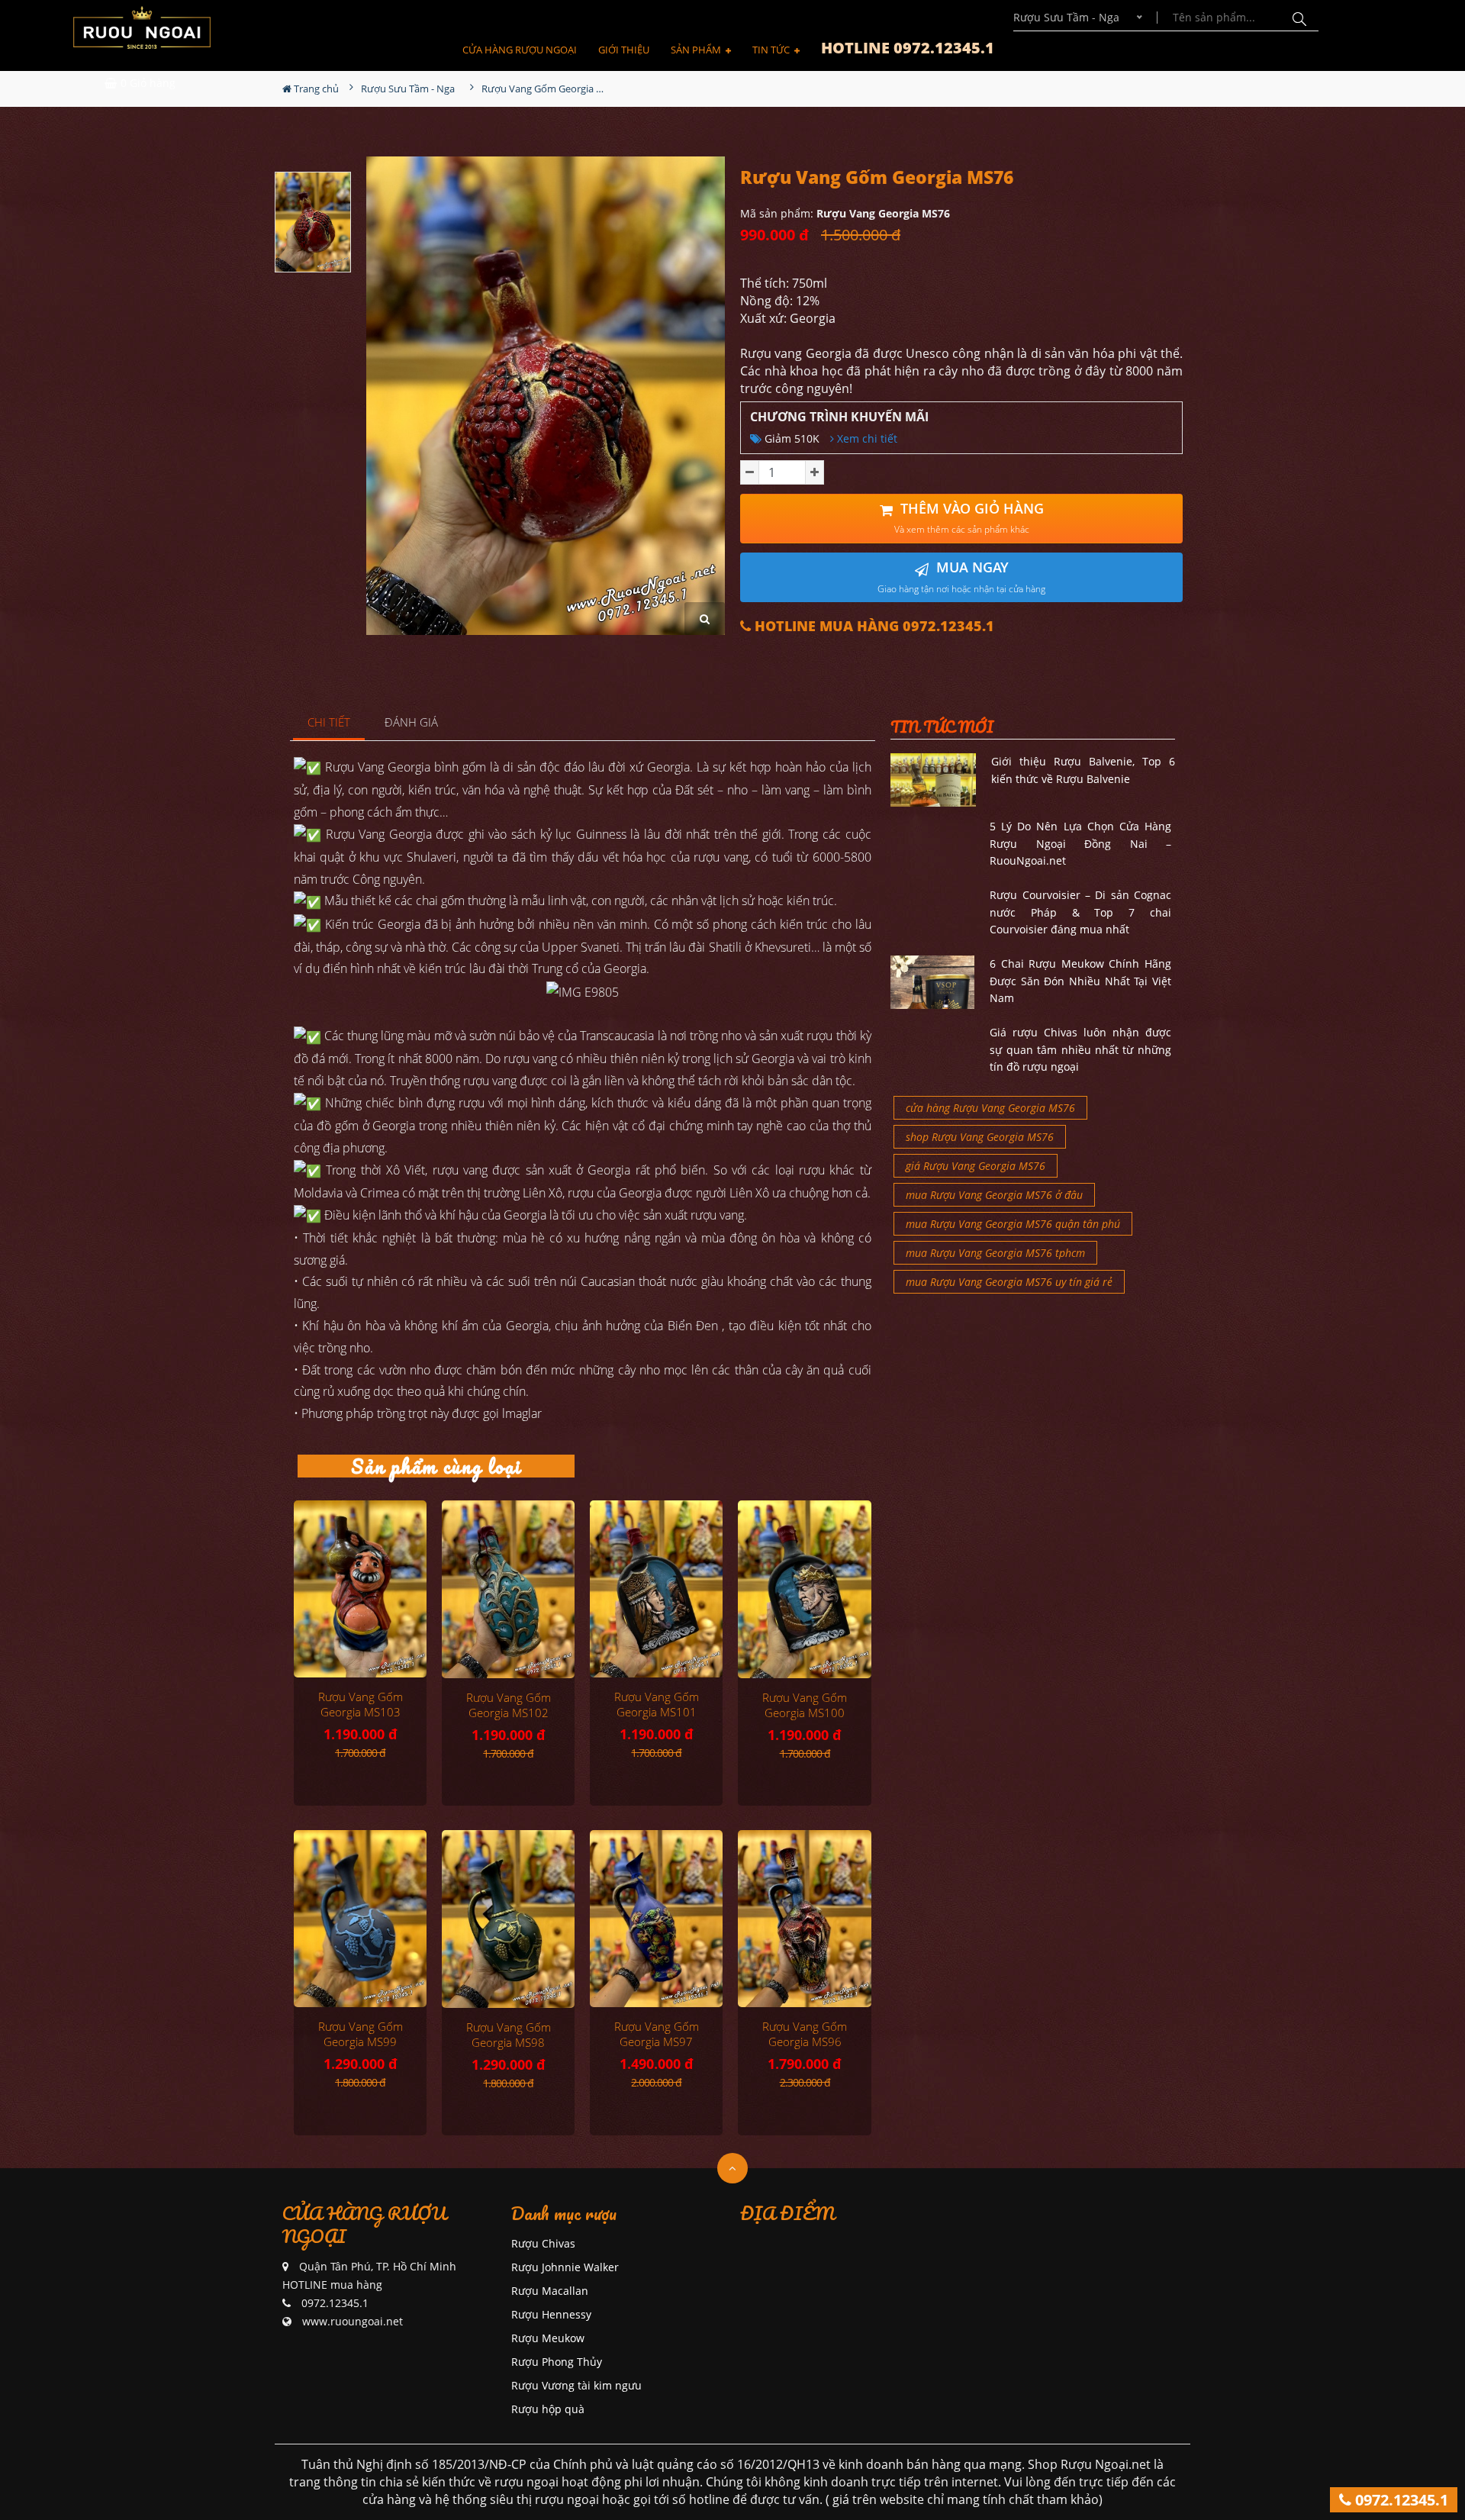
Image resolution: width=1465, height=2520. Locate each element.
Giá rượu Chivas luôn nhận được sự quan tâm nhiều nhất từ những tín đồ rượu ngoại (1080, 1049)
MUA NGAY (961, 577)
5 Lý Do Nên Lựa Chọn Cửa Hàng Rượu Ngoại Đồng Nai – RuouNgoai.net (1080, 843)
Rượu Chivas (543, 2243)
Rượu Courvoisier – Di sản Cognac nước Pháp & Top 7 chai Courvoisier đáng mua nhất (1080, 912)
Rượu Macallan (550, 2291)
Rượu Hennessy (551, 2314)
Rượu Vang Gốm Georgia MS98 (509, 2035)
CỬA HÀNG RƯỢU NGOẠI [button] (520, 50)
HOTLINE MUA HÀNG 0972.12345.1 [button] (873, 626)
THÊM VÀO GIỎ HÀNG (969, 518)
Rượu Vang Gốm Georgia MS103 (361, 1704)
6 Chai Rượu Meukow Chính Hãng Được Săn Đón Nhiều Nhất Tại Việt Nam (1080, 981)
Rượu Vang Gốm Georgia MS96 (805, 2034)
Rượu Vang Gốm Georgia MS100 (805, 1705)
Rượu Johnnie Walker (565, 2267)
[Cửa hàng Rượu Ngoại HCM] (142, 27)
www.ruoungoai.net (353, 2321)
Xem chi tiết (866, 438)
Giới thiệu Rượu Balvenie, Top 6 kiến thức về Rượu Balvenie (1083, 770)
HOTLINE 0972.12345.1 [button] (908, 48)
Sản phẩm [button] (697, 50)
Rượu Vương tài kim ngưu (576, 2385)
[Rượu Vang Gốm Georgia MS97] (656, 1919)
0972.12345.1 (1400, 2500)
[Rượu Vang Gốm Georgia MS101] (656, 1589)
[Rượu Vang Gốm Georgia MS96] (804, 1919)
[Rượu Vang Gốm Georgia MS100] (804, 1589)
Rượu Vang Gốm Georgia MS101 (657, 1704)
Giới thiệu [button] (624, 50)
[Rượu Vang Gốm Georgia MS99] (360, 1919)
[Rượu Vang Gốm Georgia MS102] (508, 1589)
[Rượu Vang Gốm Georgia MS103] (360, 1589)
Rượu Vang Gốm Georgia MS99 (361, 2034)
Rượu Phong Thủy (557, 2362)
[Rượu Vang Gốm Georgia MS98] (508, 1919)
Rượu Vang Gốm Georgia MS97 (657, 2034)
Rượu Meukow (548, 2338)
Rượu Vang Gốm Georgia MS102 (509, 1705)
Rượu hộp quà (548, 2409)
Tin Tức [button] (772, 50)
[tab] (329, 723)
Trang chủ (315, 89)
